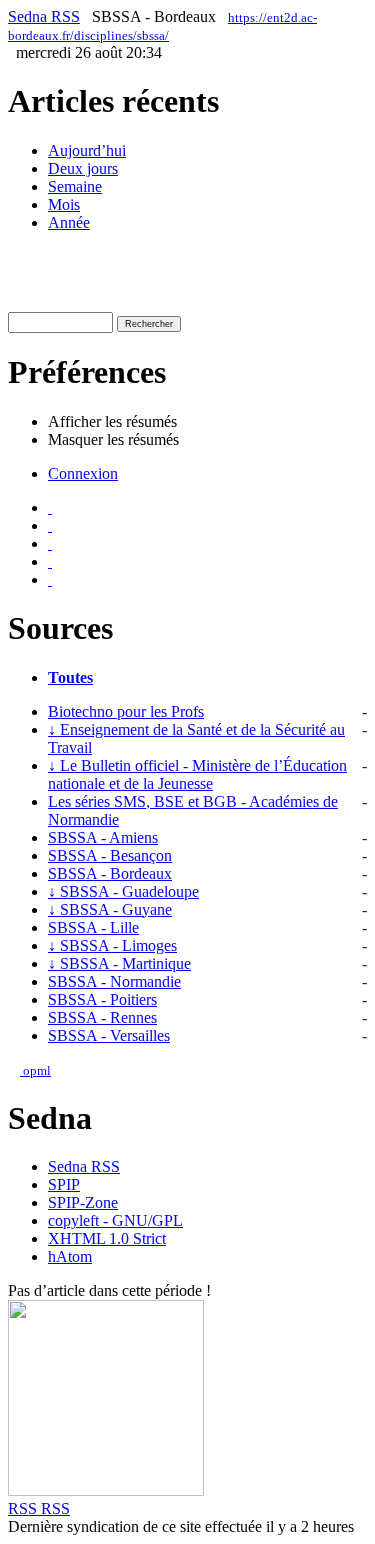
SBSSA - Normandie (114, 981)
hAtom (70, 1256)
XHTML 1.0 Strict (107, 1238)
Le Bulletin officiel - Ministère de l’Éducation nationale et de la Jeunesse (197, 774)
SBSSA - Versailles (109, 1035)
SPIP (64, 1184)
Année (69, 222)
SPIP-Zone (83, 1202)
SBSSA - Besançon (110, 855)
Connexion (83, 473)
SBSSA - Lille (93, 927)
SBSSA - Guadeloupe (123, 891)
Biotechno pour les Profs (126, 711)
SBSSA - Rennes (102, 1017)
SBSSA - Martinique (119, 963)
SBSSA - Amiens (103, 837)
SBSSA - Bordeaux (110, 873)
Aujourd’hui (87, 150)
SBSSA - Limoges (112, 945)
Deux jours (83, 168)
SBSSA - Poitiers (102, 999)
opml (35, 1070)
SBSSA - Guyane (110, 909)
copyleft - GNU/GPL (115, 1220)
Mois (64, 204)
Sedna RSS (44, 16)
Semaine (75, 186)
